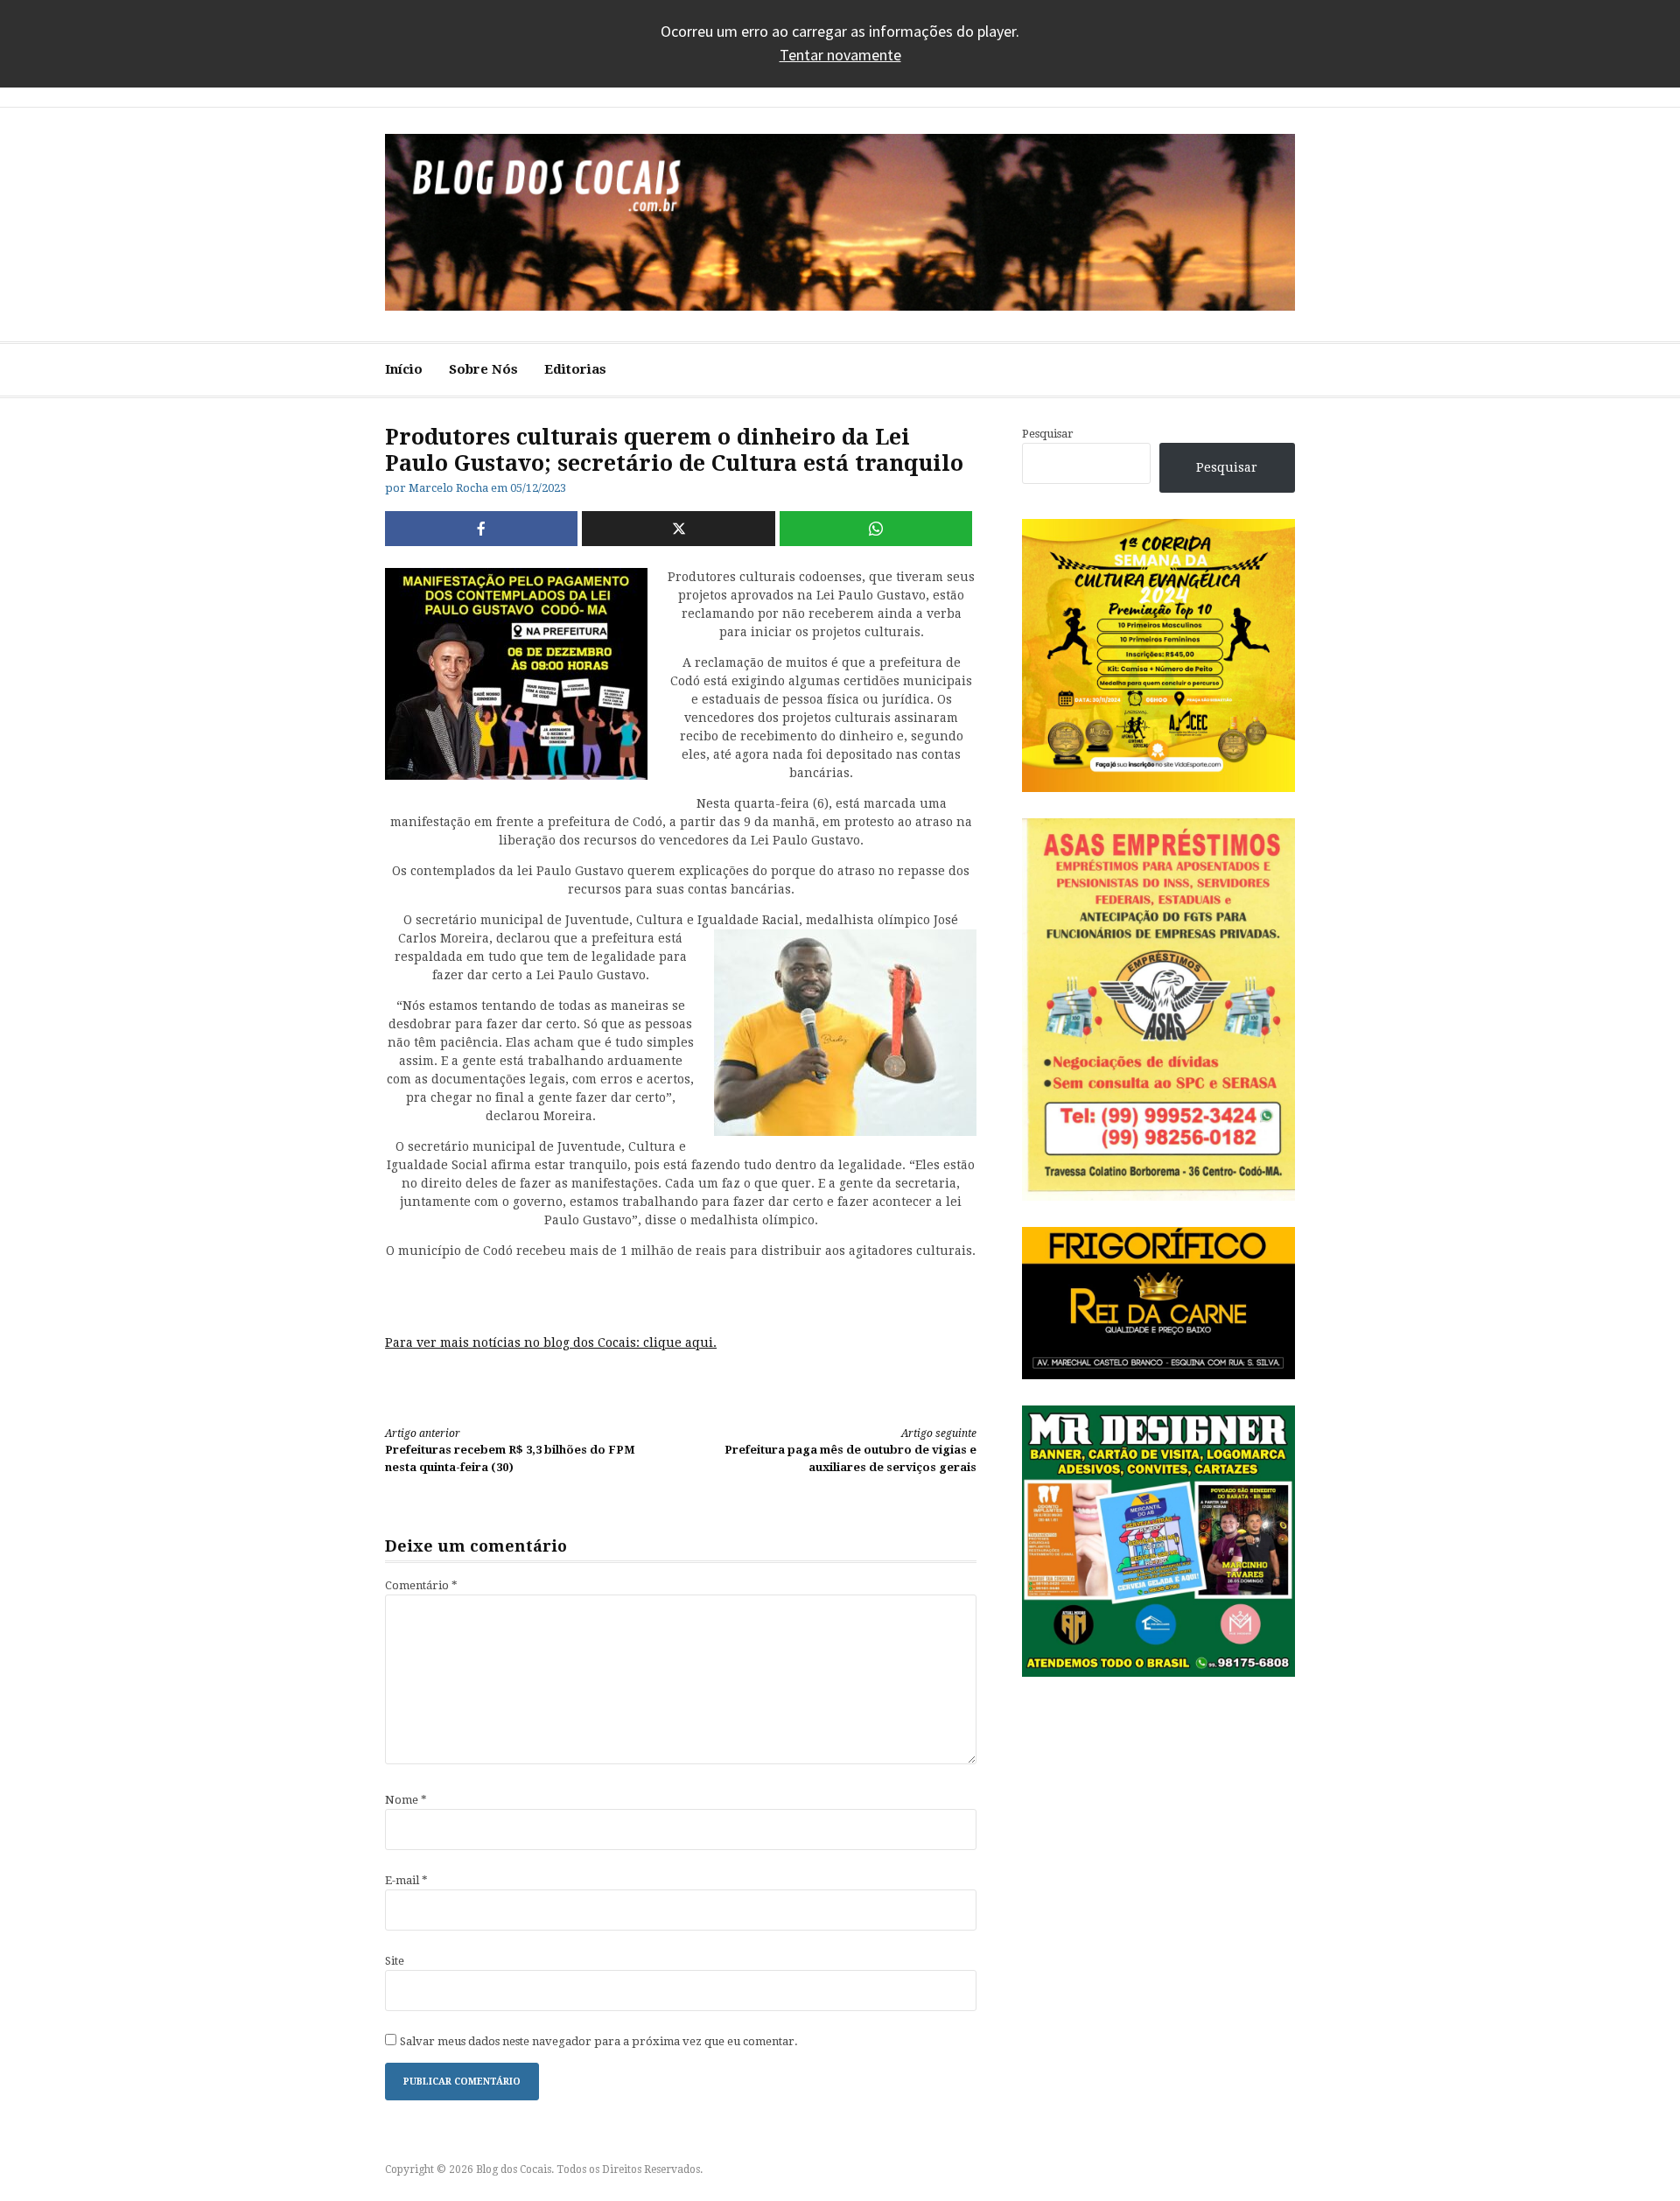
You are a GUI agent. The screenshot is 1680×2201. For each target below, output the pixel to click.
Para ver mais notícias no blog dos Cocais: (514, 1342)
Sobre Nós (483, 369)
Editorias (575, 369)
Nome (406, 1800)
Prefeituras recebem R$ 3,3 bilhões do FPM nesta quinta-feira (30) (510, 1451)
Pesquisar (1048, 434)
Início (404, 369)
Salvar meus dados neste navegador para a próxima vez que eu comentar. (599, 2041)
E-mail (406, 1880)
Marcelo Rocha (448, 488)
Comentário (421, 1585)
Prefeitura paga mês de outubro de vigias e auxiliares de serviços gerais (850, 1451)
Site (395, 1961)
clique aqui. (680, 1342)
